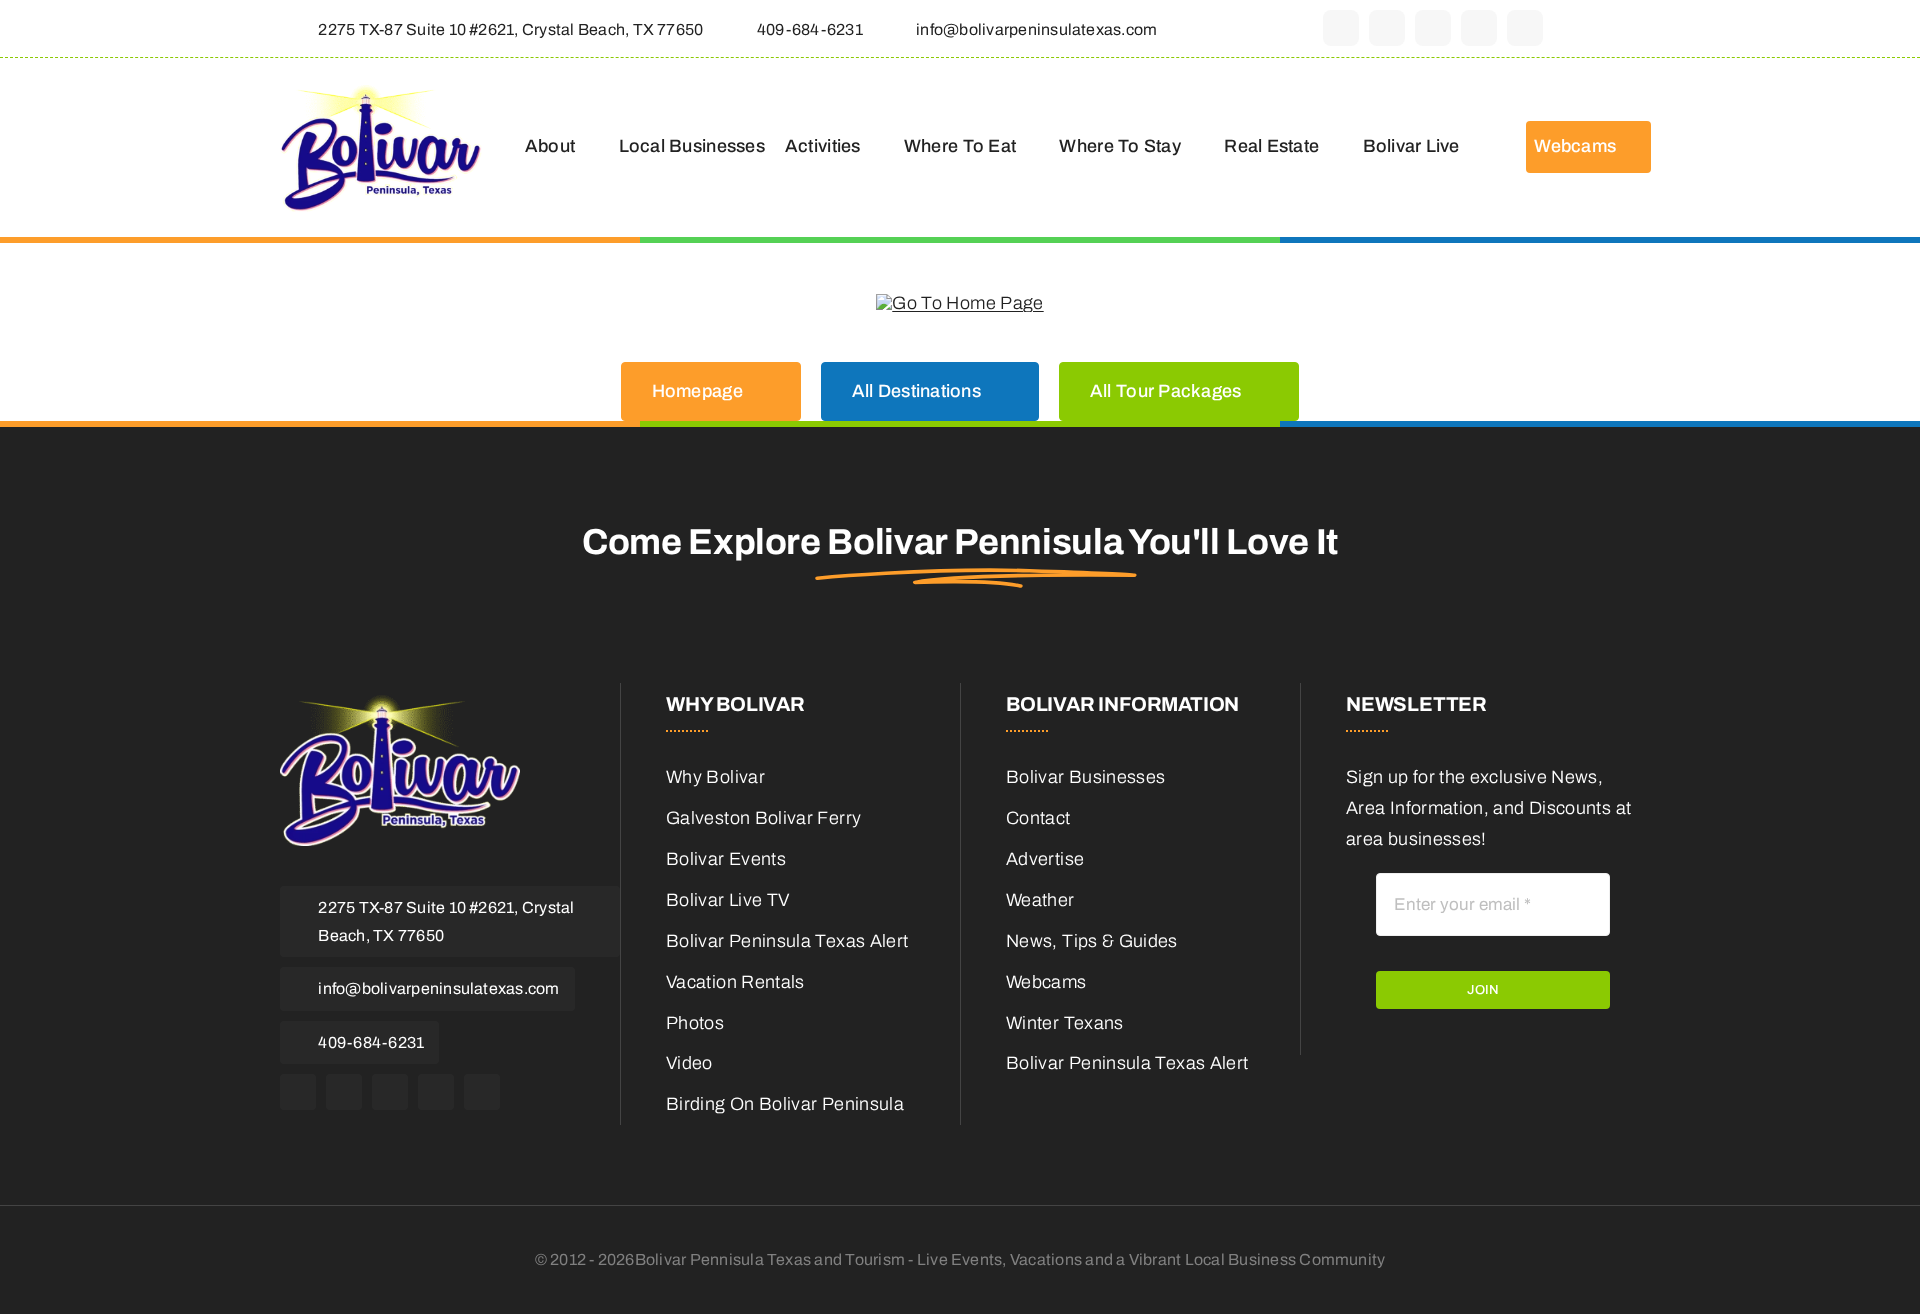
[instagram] (1433, 28)
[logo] (381, 92)
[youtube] (1525, 28)
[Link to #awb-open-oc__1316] (1630, 29)
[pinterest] (1479, 28)
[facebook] (1341, 28)
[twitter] (1387, 28)
